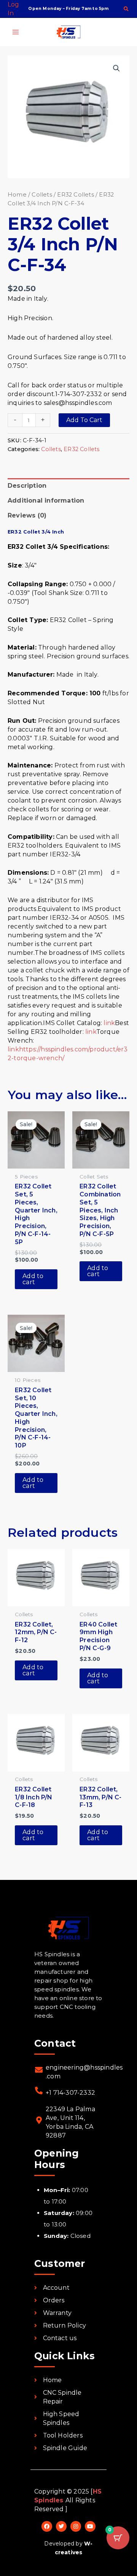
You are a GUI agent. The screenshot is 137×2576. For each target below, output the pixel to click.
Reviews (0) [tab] (27, 515)
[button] (127, 10)
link (109, 1023)
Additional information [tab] (46, 501)
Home (17, 195)
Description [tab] (27, 486)
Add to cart (84, 420)
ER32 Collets (75, 195)
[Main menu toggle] (16, 32)
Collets (42, 195)
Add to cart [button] (33, 1279)
